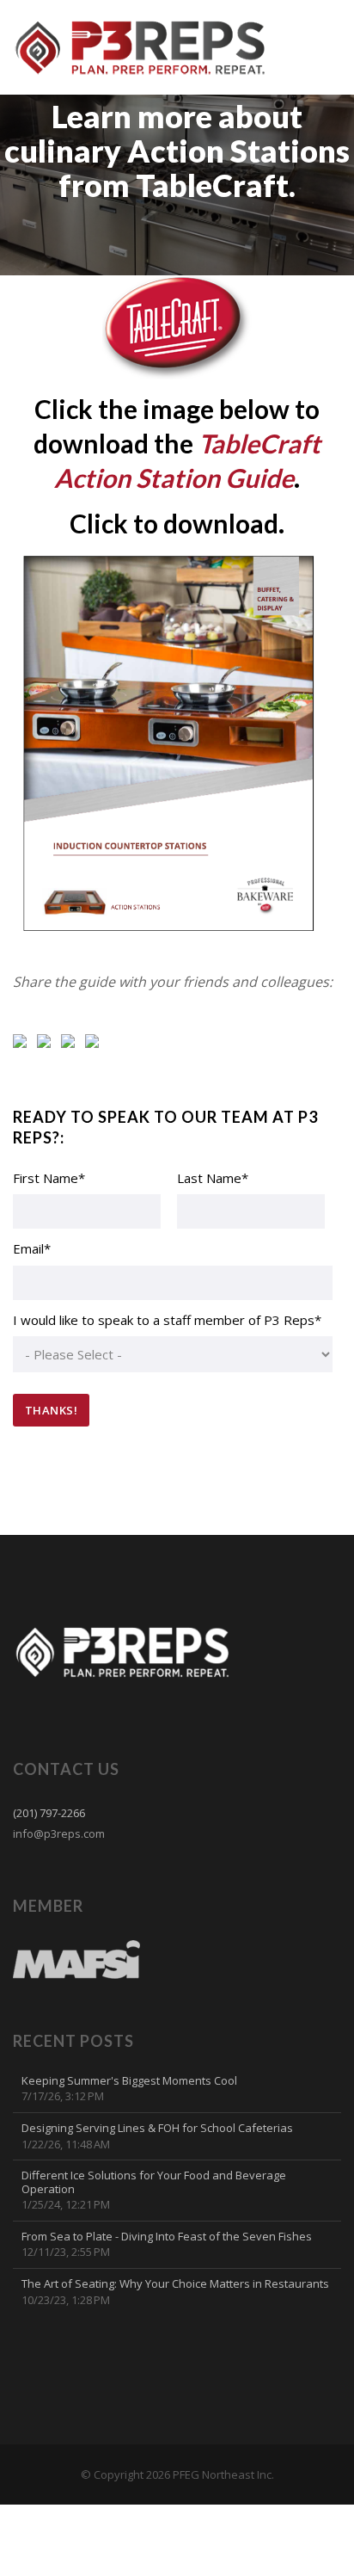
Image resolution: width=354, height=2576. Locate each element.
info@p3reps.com (59, 1833)
